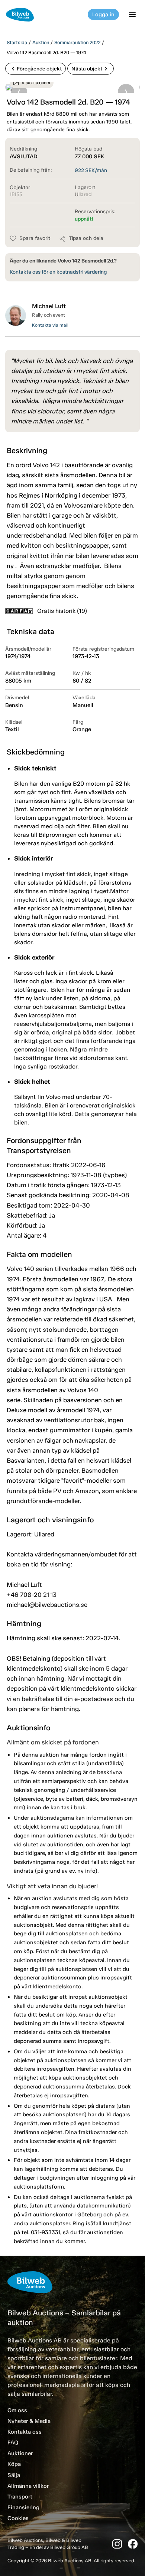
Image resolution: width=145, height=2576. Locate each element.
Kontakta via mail (50, 325)
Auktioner (20, 2453)
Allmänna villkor (28, 2486)
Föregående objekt (36, 69)
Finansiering (23, 2507)
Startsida (17, 42)
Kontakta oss (25, 2432)
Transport (20, 2497)
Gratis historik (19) (62, 611)
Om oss (17, 2410)
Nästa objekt (91, 69)
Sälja (14, 2475)
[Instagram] (117, 2544)
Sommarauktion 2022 (77, 42)
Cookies (18, 2518)
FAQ (13, 2443)
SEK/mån (91, 170)
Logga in (103, 14)
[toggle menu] (133, 14)
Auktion (41, 42)
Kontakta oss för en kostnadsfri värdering (58, 272)
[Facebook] (133, 2544)
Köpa (14, 2464)
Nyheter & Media (29, 2421)
